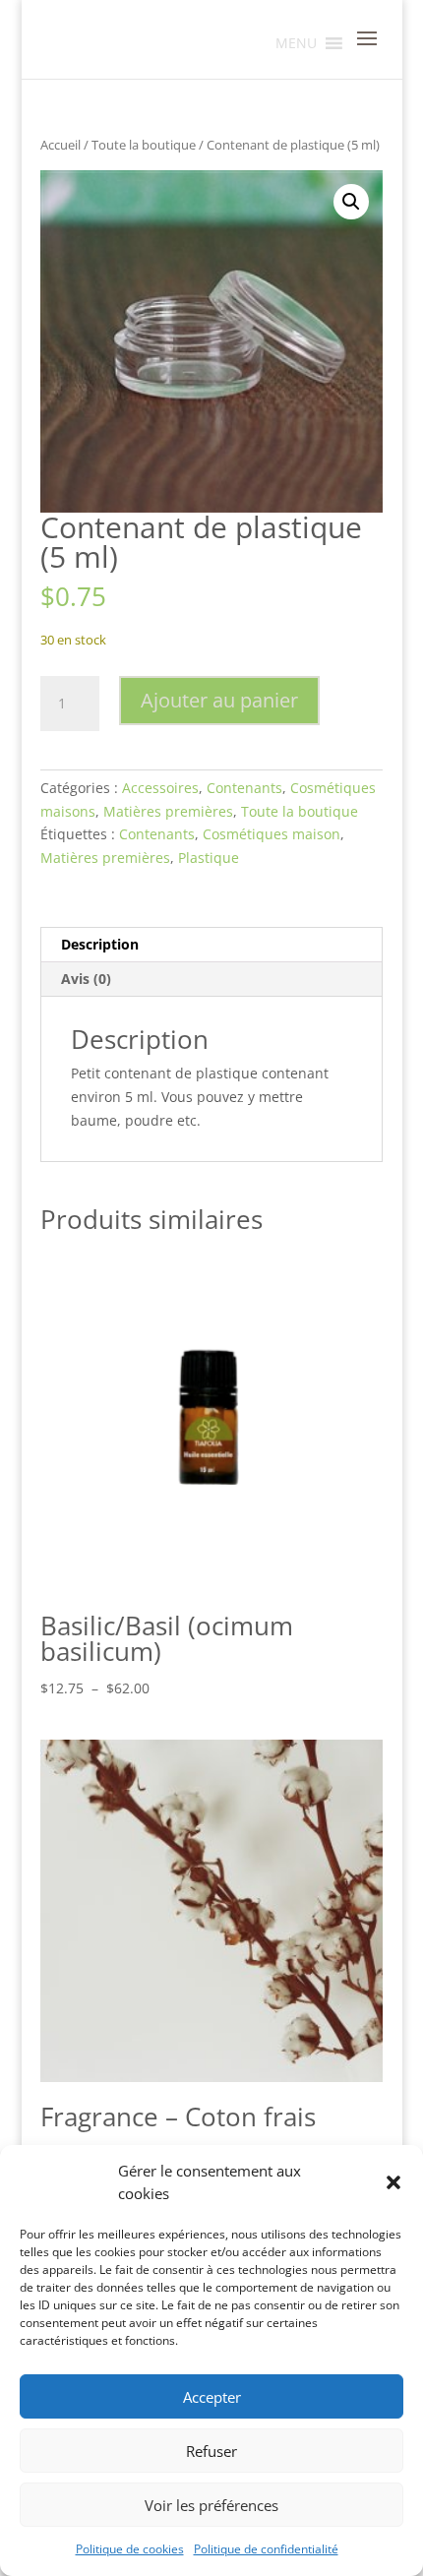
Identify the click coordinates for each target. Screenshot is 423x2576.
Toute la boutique (144, 145)
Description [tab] (100, 944)
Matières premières (168, 811)
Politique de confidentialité (266, 2549)
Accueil (60, 145)
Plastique (209, 858)
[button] (393, 2182)
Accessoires (160, 788)
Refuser (211, 2451)
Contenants (244, 788)
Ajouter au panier (219, 700)
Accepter (212, 2397)
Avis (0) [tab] (86, 979)
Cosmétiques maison (272, 834)
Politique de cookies (130, 2549)
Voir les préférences (211, 2505)
